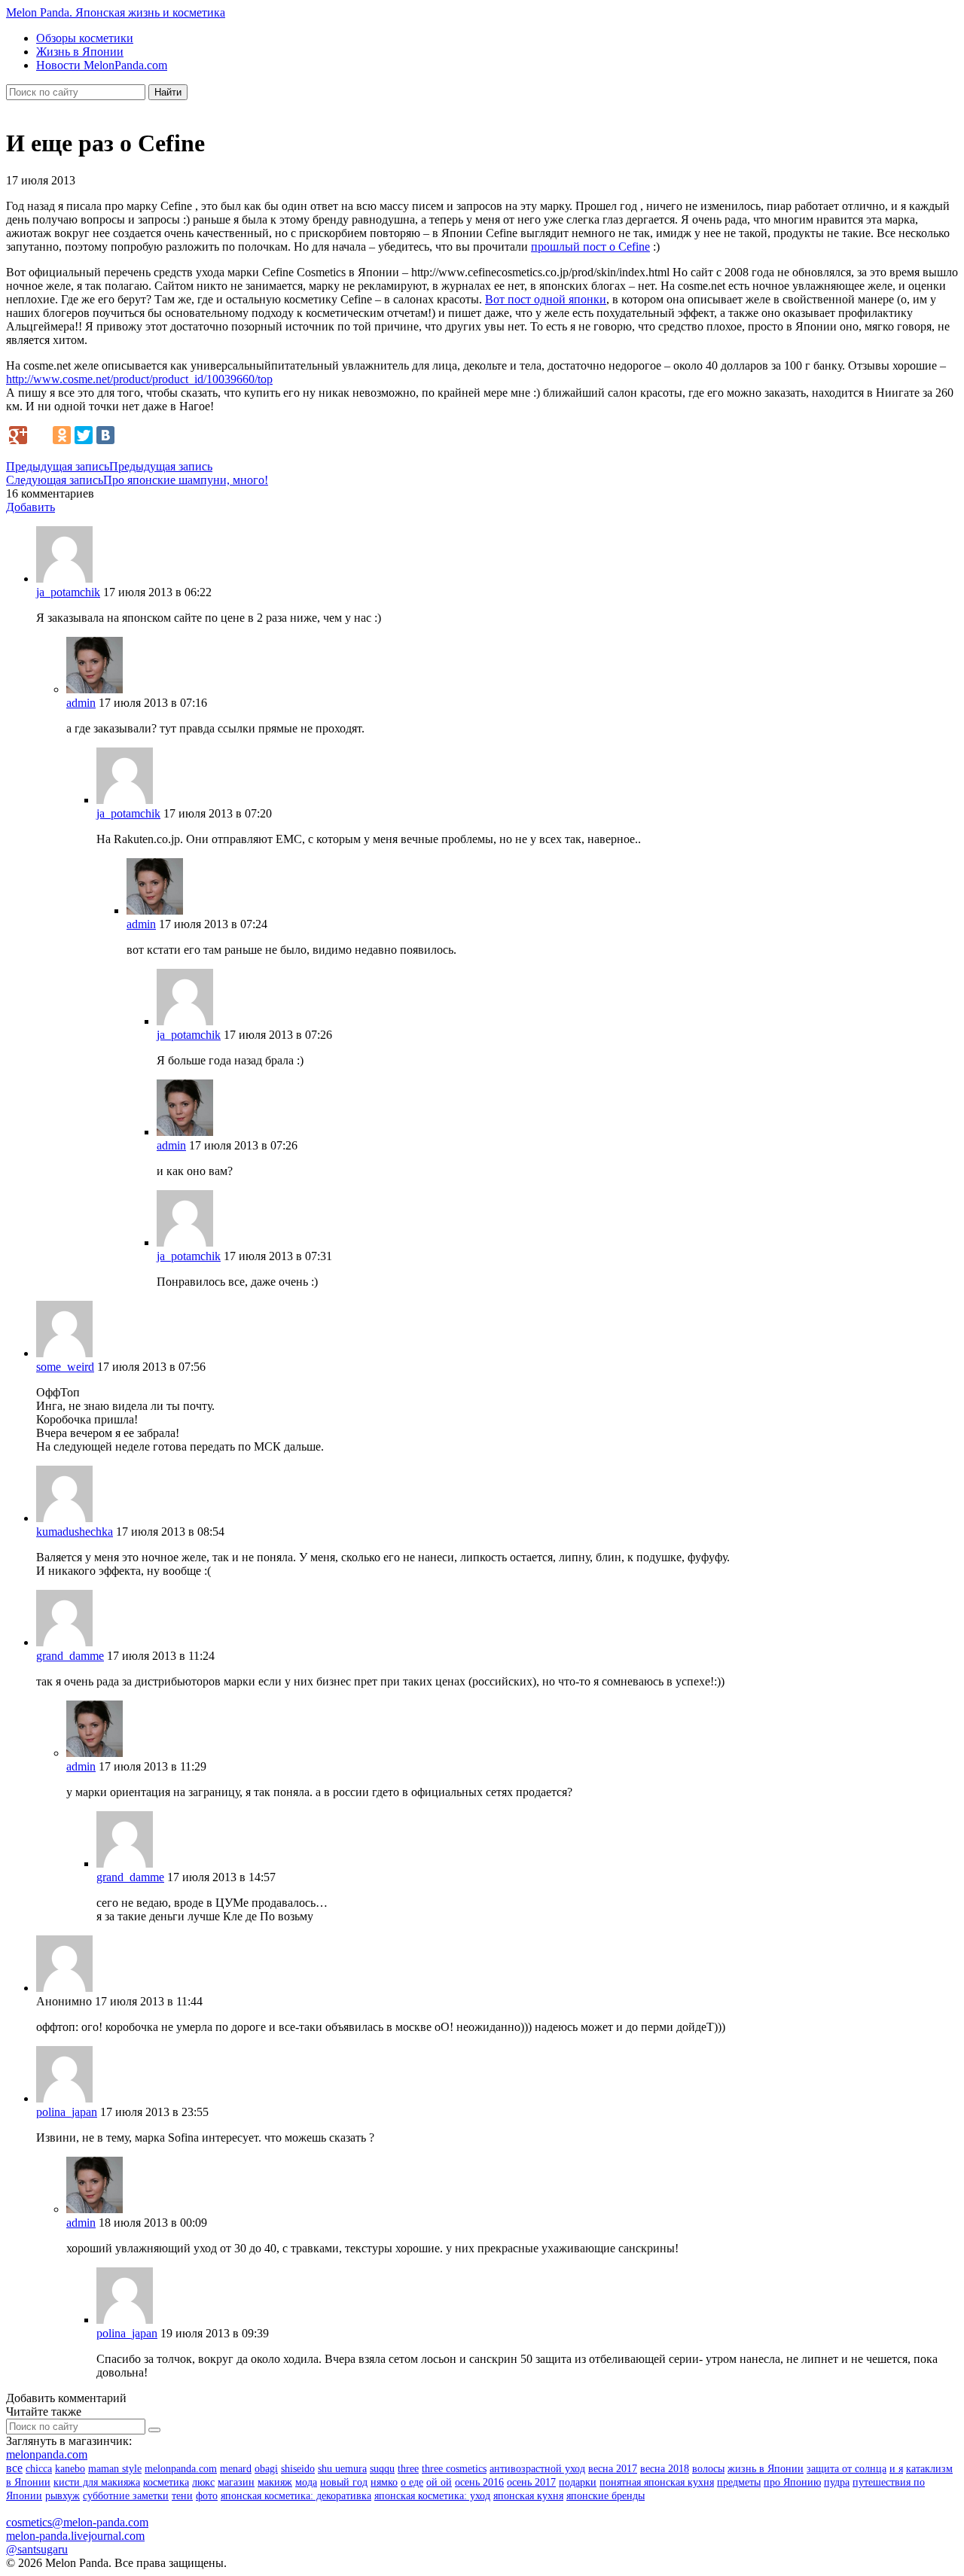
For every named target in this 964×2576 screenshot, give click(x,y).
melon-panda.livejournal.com (75, 2536)
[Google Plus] (18, 435)
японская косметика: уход (432, 2496)
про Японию (792, 2482)
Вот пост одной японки (546, 299)
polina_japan (67, 2112)
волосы (708, 2469)
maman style (115, 2469)
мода (306, 2482)
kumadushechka (75, 1532)
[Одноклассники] (62, 435)
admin (81, 703)
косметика (166, 2482)
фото (207, 2496)
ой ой (439, 2482)
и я (896, 2469)
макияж (275, 2482)
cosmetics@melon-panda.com (77, 2522)
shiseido (298, 2469)
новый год (344, 2482)
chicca (39, 2469)
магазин (236, 2482)
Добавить (31, 507)
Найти (168, 92)
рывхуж (63, 2496)
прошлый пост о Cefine (590, 247)
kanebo (70, 2469)
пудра (837, 2482)
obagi (266, 2469)
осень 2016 (479, 2482)
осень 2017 (531, 2482)
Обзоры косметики (85, 38)
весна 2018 (665, 2469)
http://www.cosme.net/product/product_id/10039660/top (139, 379)
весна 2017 (613, 2469)
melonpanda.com (47, 2454)
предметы (739, 2482)
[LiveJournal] (40, 435)
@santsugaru (37, 2549)
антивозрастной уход (537, 2469)
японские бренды (606, 2496)
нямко (384, 2482)
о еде (412, 2482)
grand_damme (70, 1656)
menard (236, 2469)
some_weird (65, 1367)
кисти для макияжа (97, 2482)
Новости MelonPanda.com (102, 65)
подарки (578, 2482)
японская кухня (528, 2496)
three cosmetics (454, 2469)
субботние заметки (126, 2496)
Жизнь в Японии (80, 52)
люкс (203, 2482)
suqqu (382, 2469)
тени (182, 2496)
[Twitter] (84, 435)
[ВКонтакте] (105, 435)
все (14, 2468)
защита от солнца (847, 2469)
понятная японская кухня (657, 2482)
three (408, 2469)
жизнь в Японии (766, 2469)
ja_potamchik (68, 592)
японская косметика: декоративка (296, 2496)
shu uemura (342, 2469)
